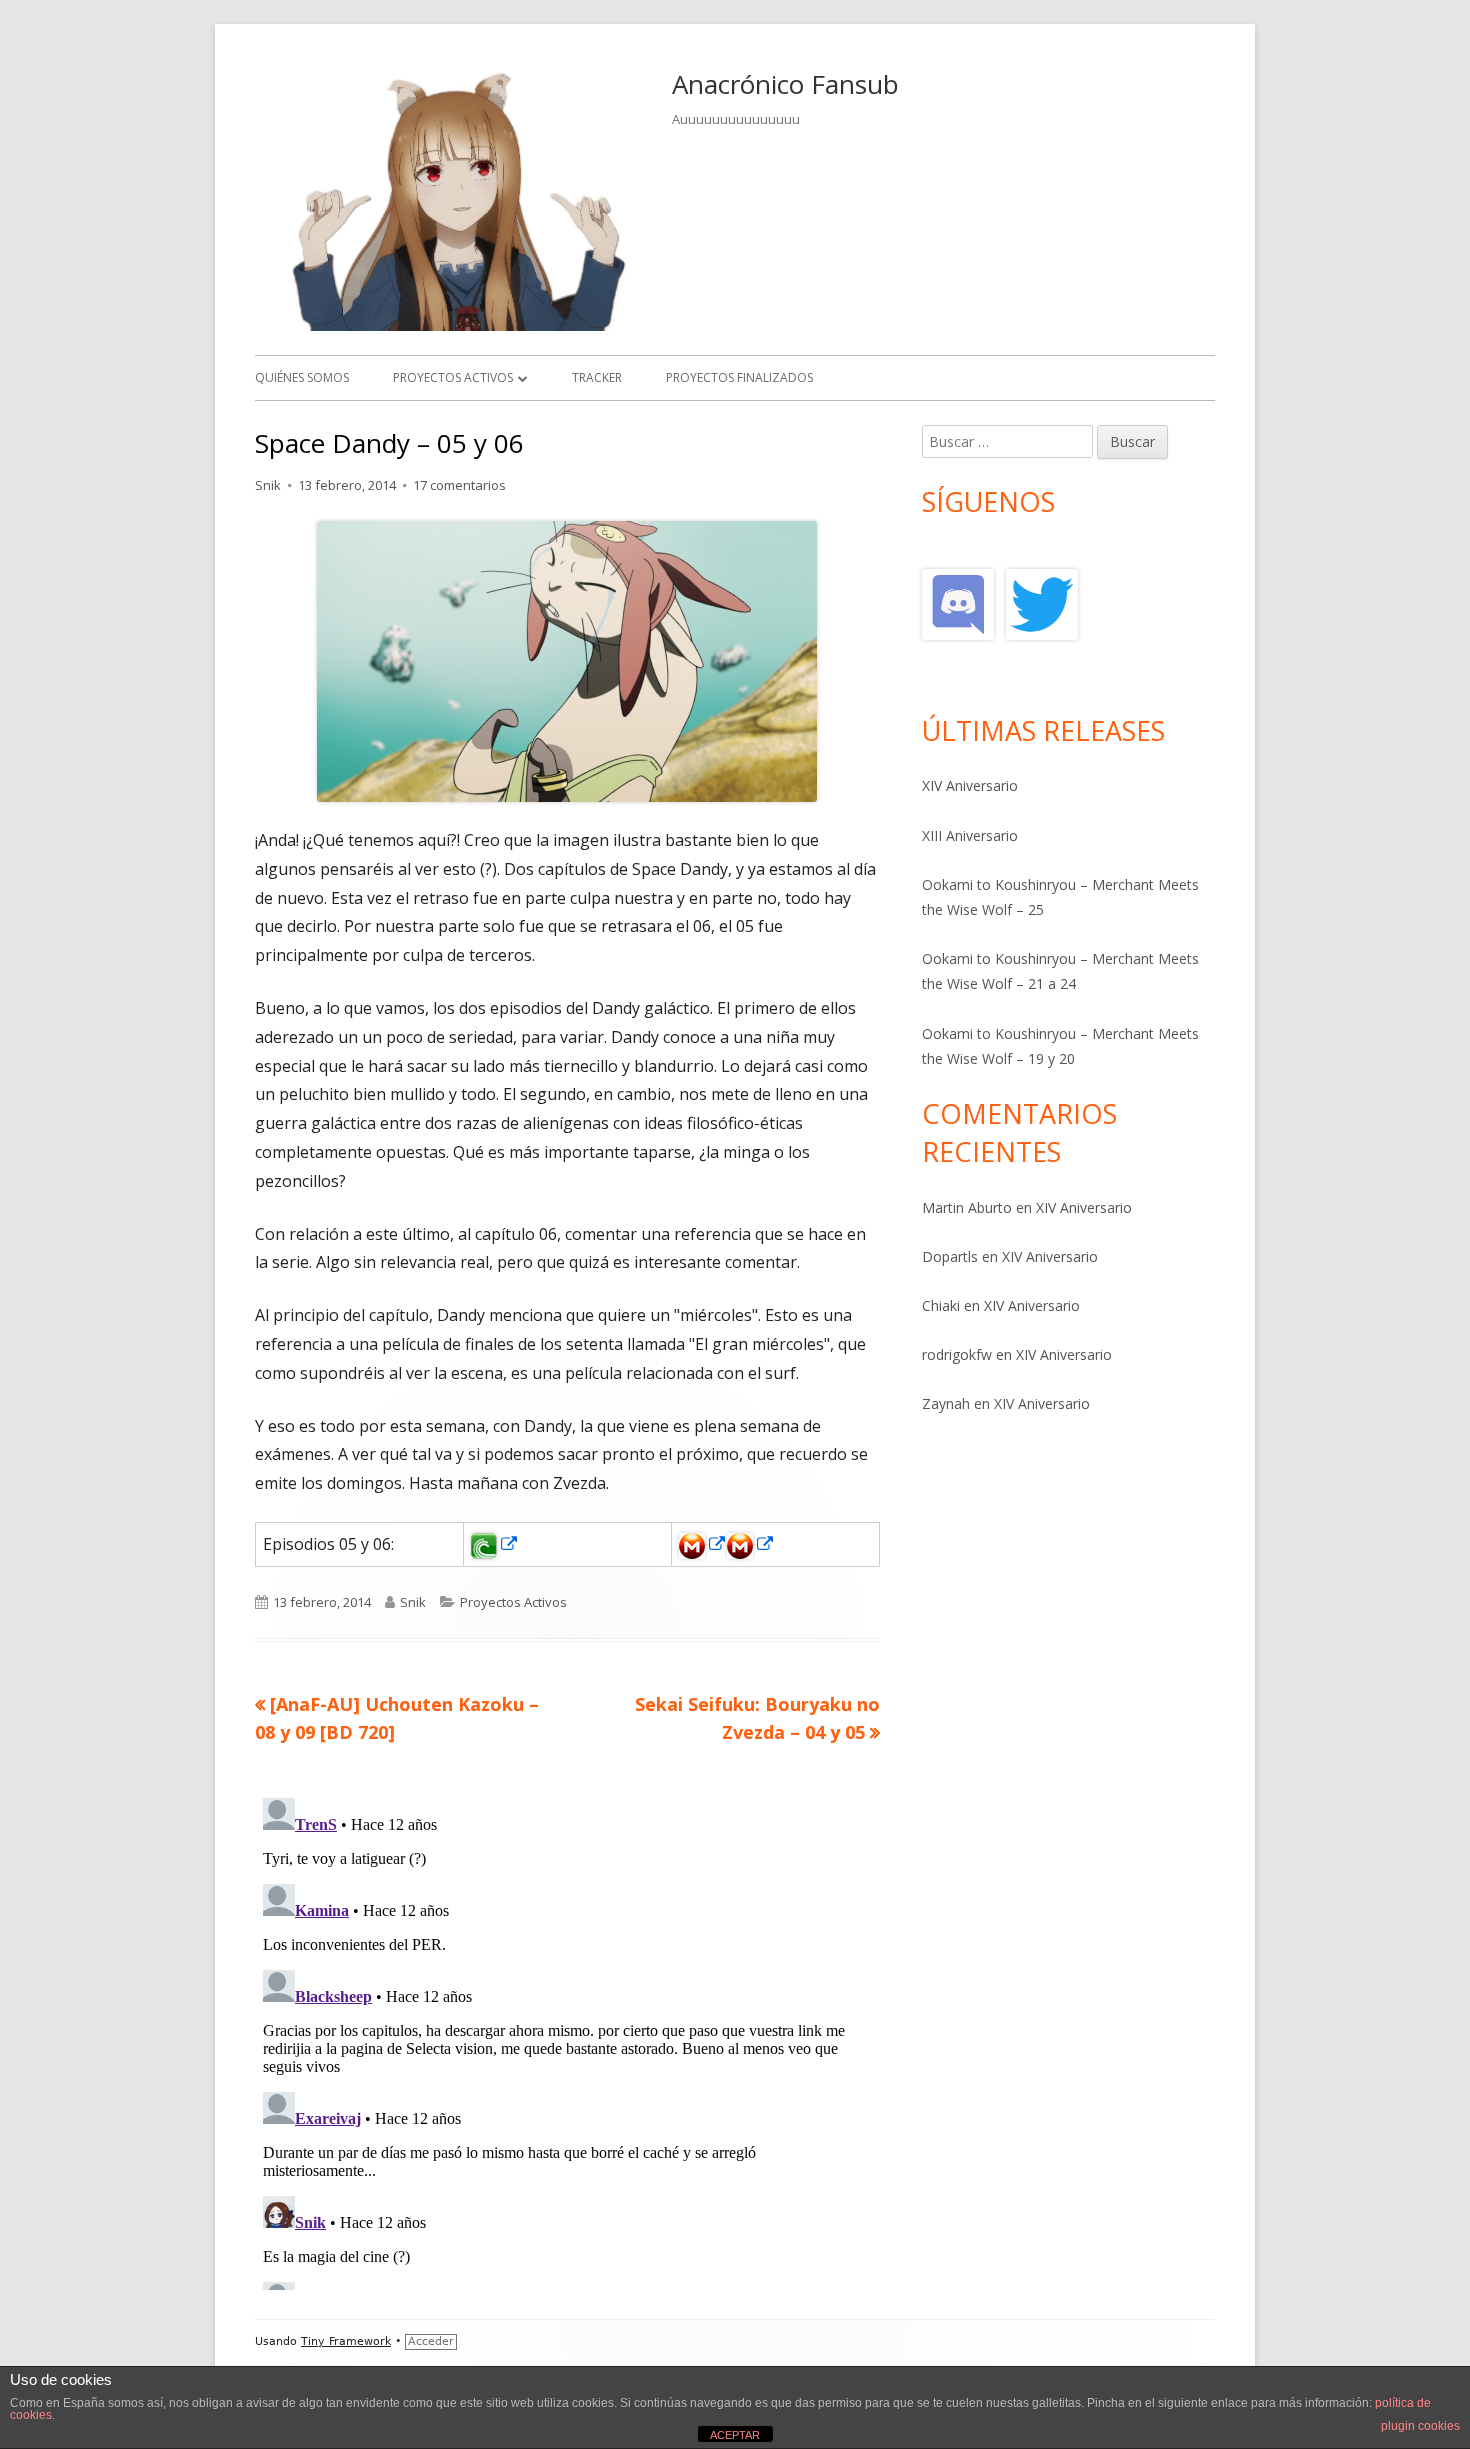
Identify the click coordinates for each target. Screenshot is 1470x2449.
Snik (268, 485)
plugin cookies (1420, 2426)
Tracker (597, 377)
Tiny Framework (346, 2341)
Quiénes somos (302, 377)
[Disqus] (567, 2040)
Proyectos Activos (453, 377)
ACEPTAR (735, 2435)
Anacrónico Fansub (785, 84)
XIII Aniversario (970, 835)
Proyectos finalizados (739, 377)
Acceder (431, 2341)
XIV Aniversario (970, 785)
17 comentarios (459, 485)
